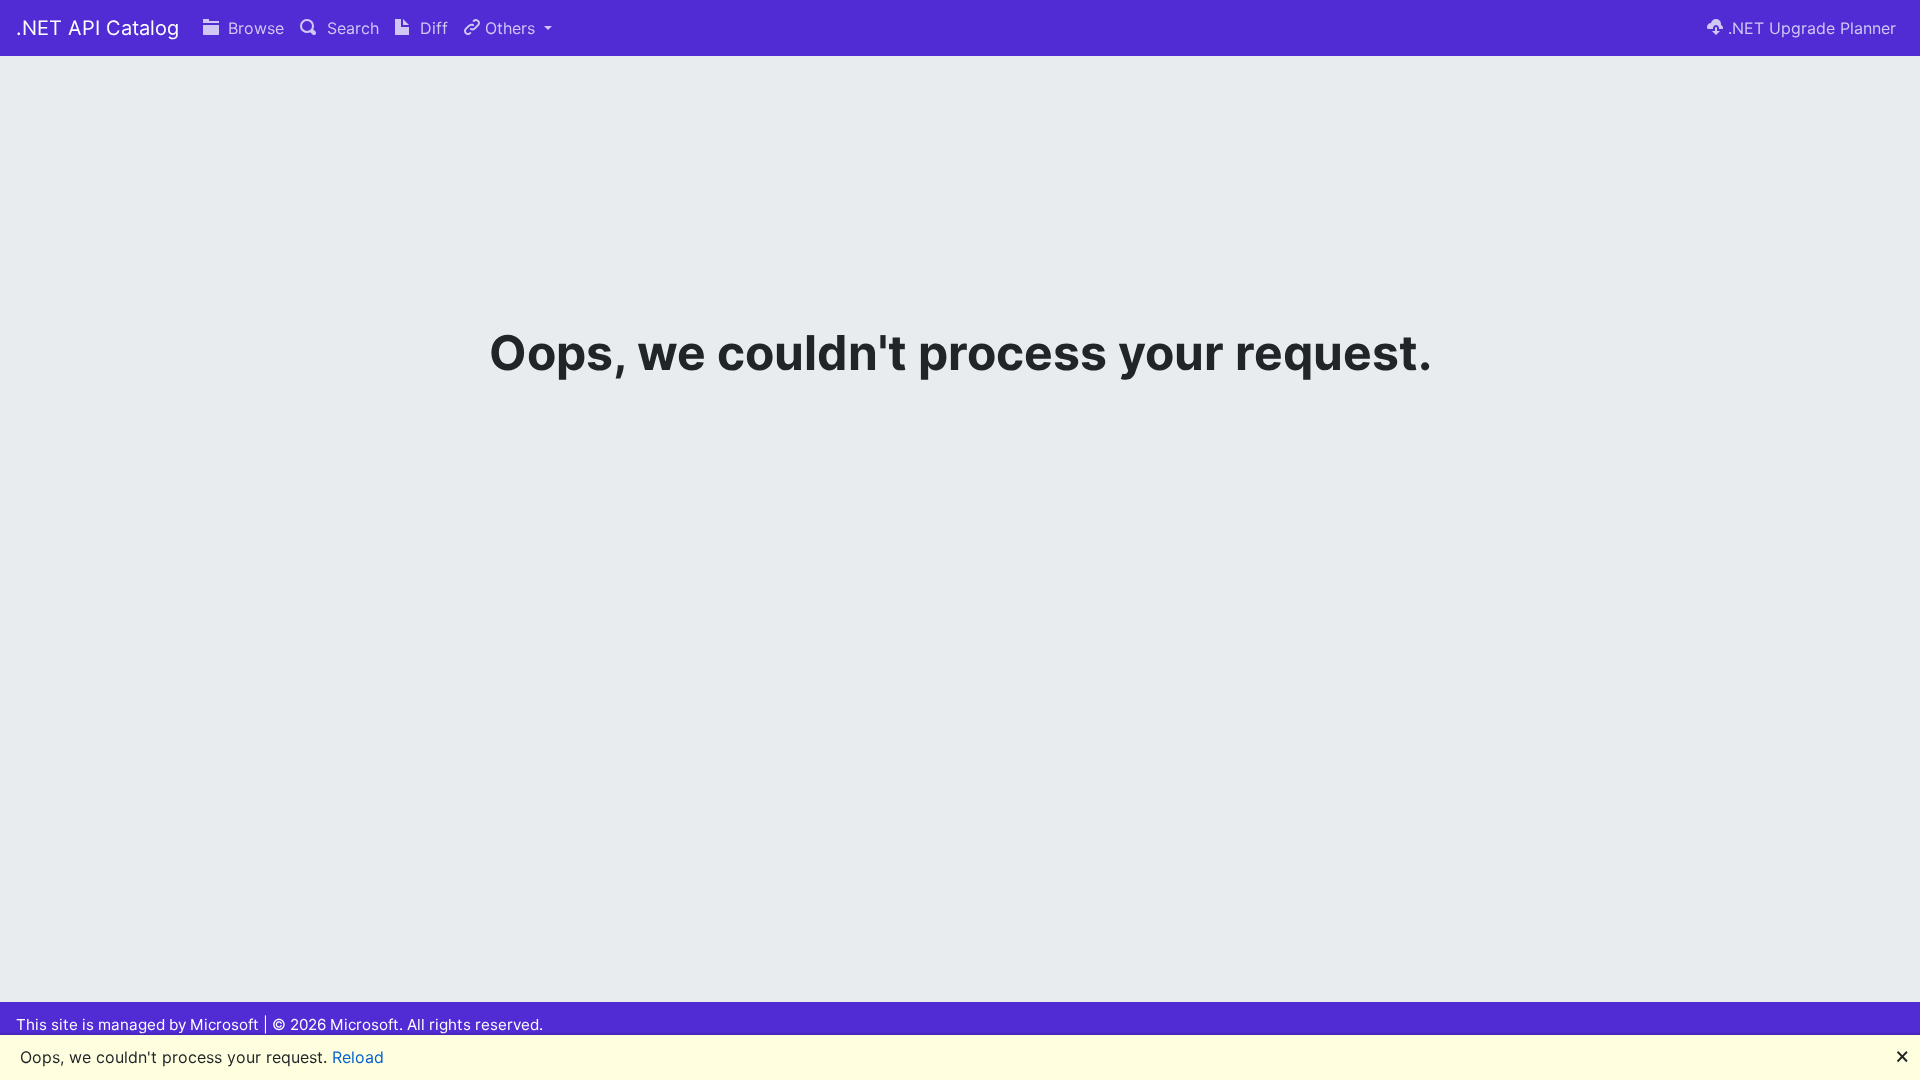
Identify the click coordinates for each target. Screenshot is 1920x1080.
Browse (253, 28)
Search (350, 28)
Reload (358, 1057)
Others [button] (510, 28)
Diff (431, 28)
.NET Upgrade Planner (1809, 28)
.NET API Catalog (97, 28)
